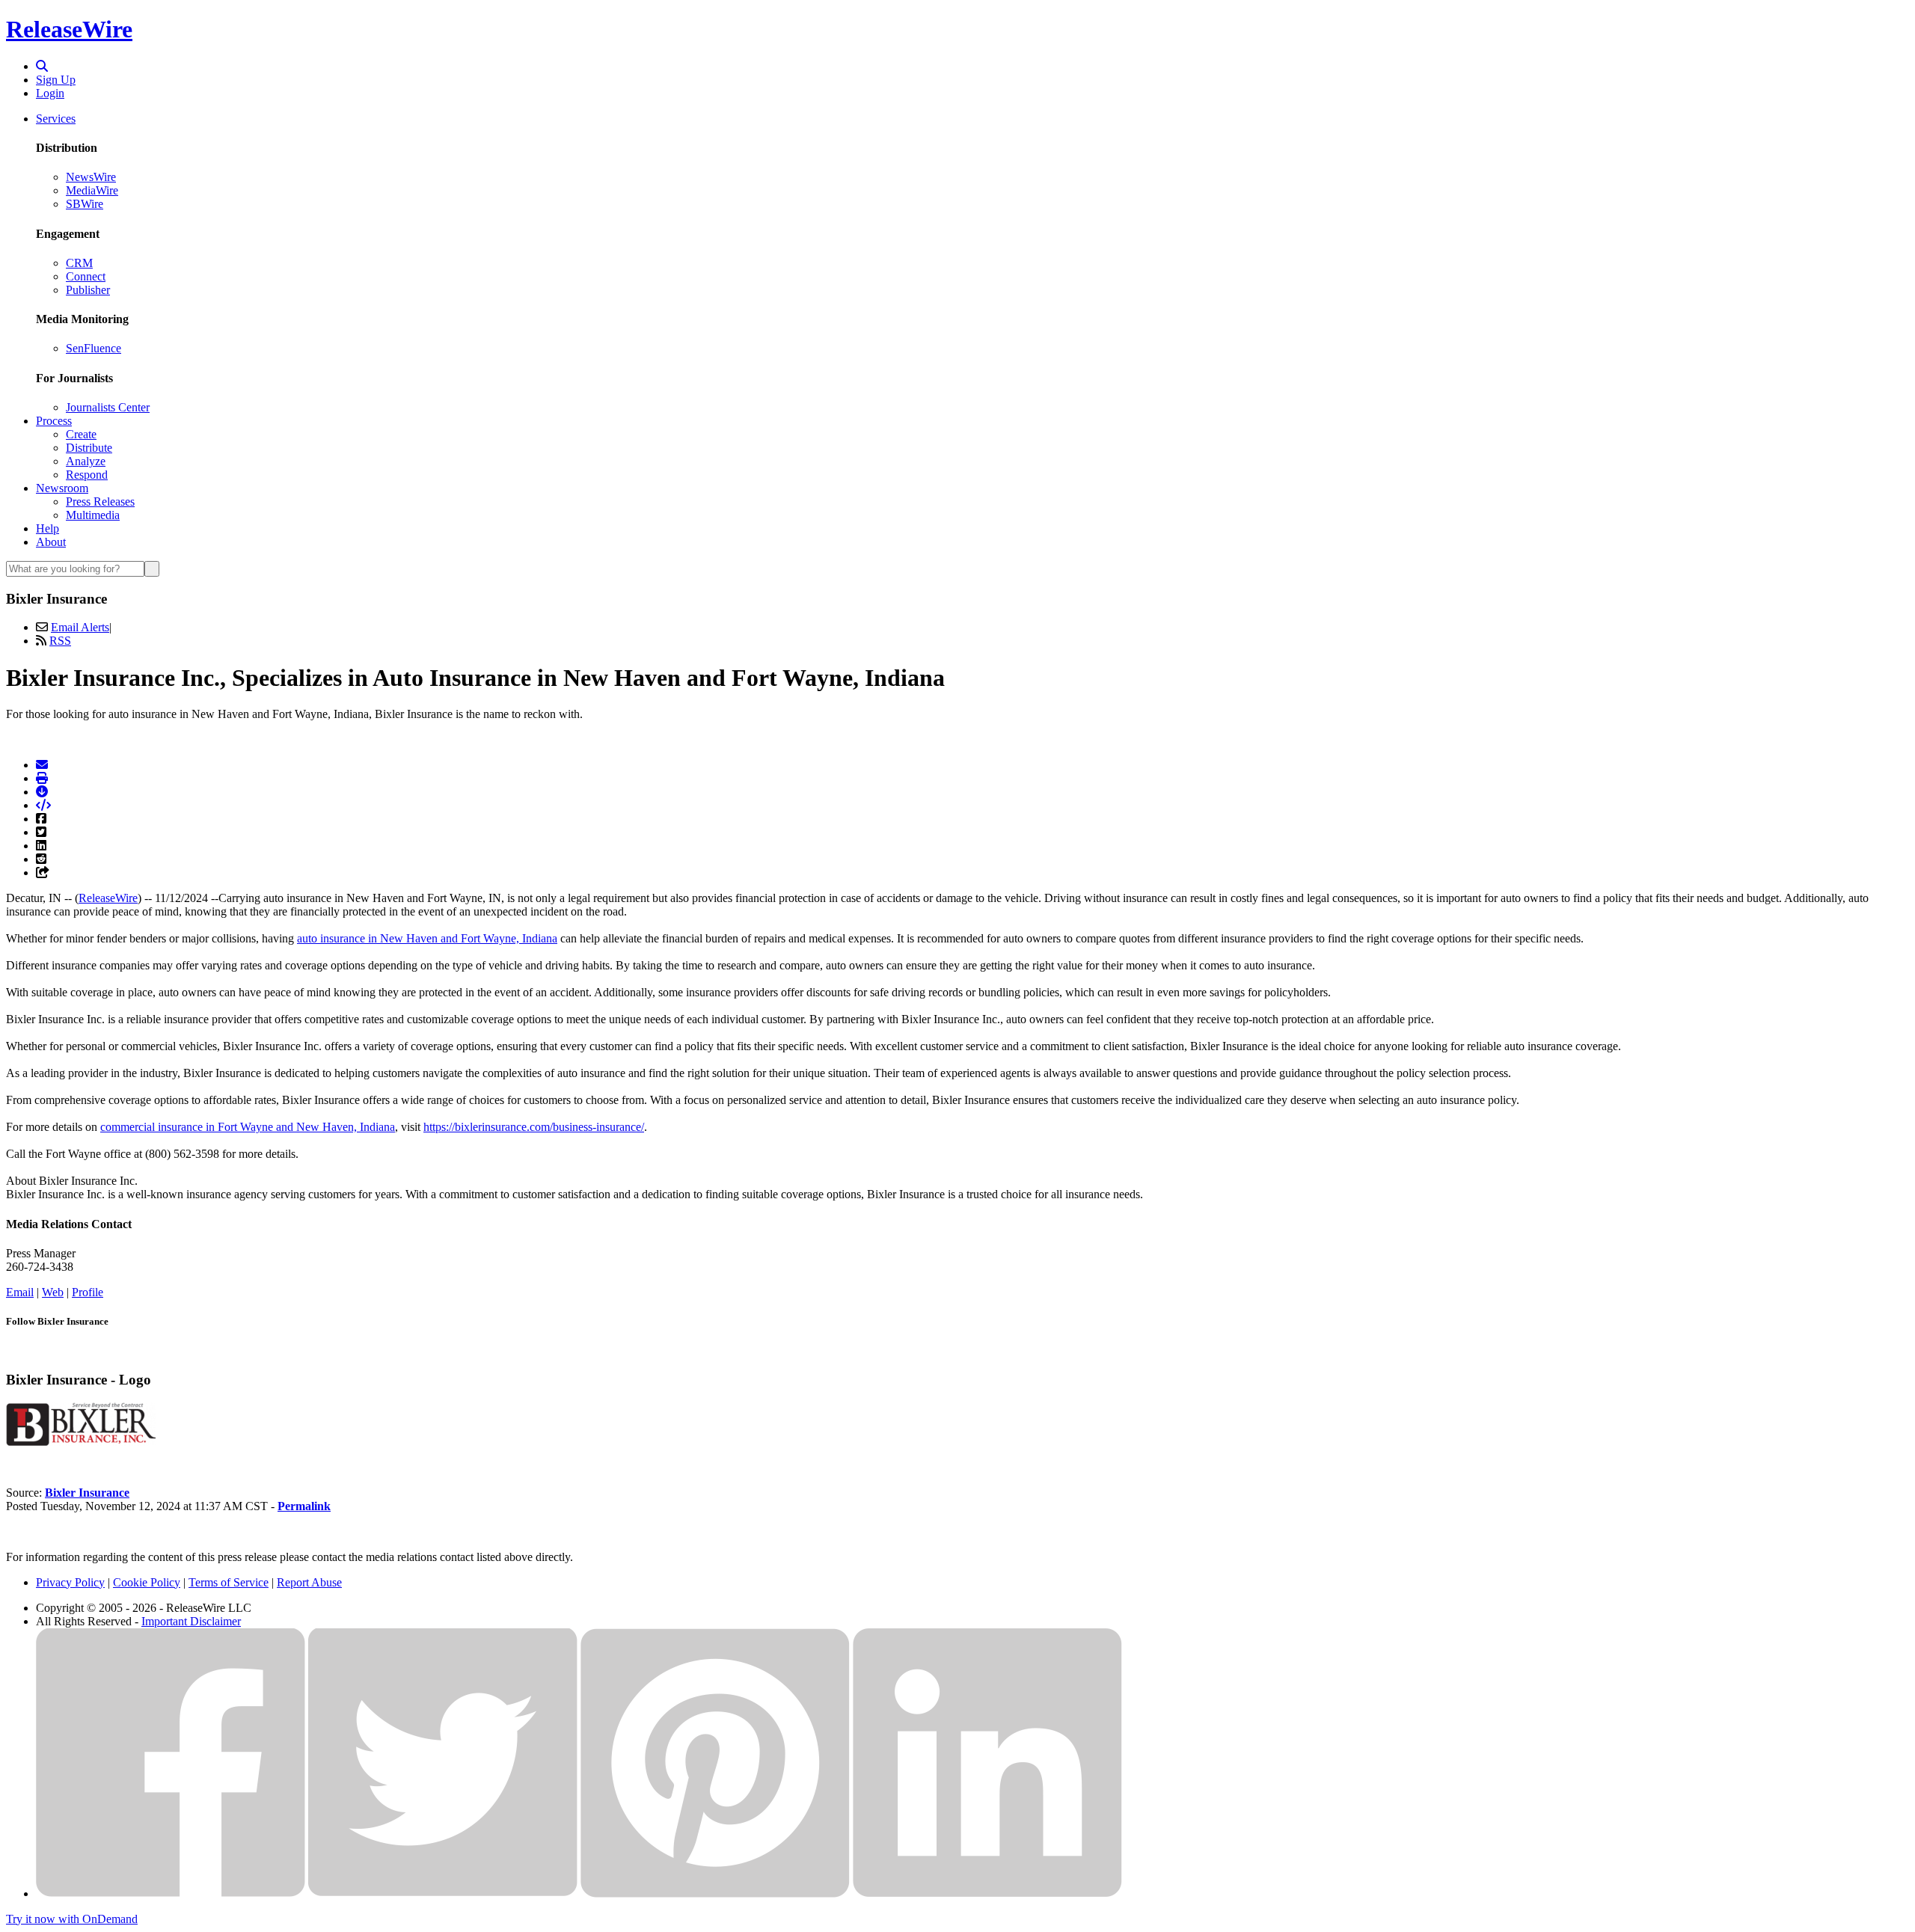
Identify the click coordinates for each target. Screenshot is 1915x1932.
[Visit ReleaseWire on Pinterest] (715, 1893)
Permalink (304, 1506)
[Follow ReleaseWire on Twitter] (443, 1893)
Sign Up (56, 80)
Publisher (88, 290)
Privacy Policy (70, 1582)
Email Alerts (80, 627)
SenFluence (94, 348)
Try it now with (72, 1919)
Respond (87, 475)
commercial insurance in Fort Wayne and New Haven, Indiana (248, 1127)
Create (81, 434)
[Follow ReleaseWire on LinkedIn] (987, 1893)
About (51, 542)
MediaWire (92, 190)
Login (50, 93)
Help (48, 528)
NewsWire (91, 177)
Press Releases (100, 502)
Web (53, 1292)
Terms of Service (229, 1582)
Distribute (89, 448)
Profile (88, 1292)
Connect (86, 276)
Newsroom (62, 488)
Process (54, 421)
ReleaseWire (69, 29)
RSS (60, 641)
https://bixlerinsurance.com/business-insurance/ (534, 1127)
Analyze (86, 461)
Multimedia (93, 515)
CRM (79, 263)
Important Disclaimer (191, 1621)
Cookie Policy (147, 1582)
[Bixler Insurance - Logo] (81, 1442)
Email (20, 1292)
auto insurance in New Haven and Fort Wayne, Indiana (427, 938)
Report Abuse (309, 1582)
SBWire (85, 204)
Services (56, 119)
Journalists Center (108, 407)
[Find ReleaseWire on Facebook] (171, 1893)
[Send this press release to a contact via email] (42, 765)
